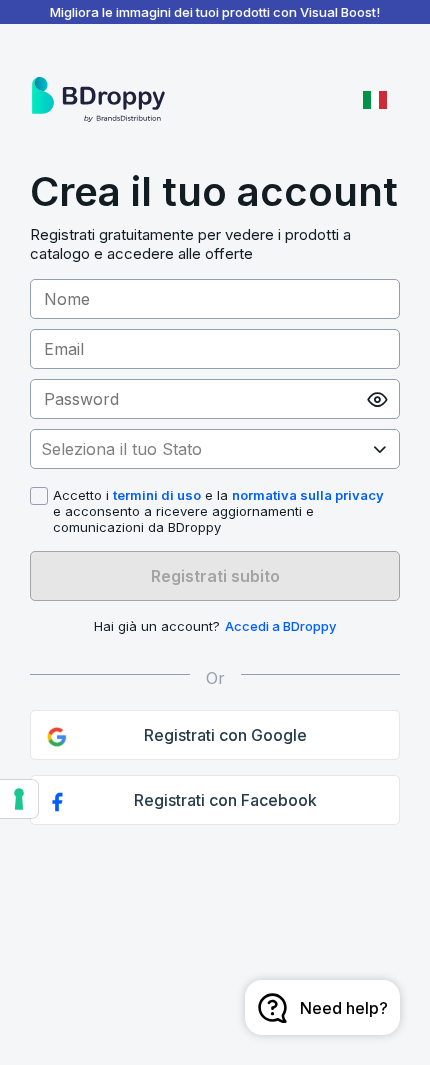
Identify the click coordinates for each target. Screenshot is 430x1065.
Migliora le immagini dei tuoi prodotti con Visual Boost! (215, 12)
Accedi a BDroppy (280, 626)
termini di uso (157, 495)
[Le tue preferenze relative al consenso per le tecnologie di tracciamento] (19, 799)
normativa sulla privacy (308, 495)
